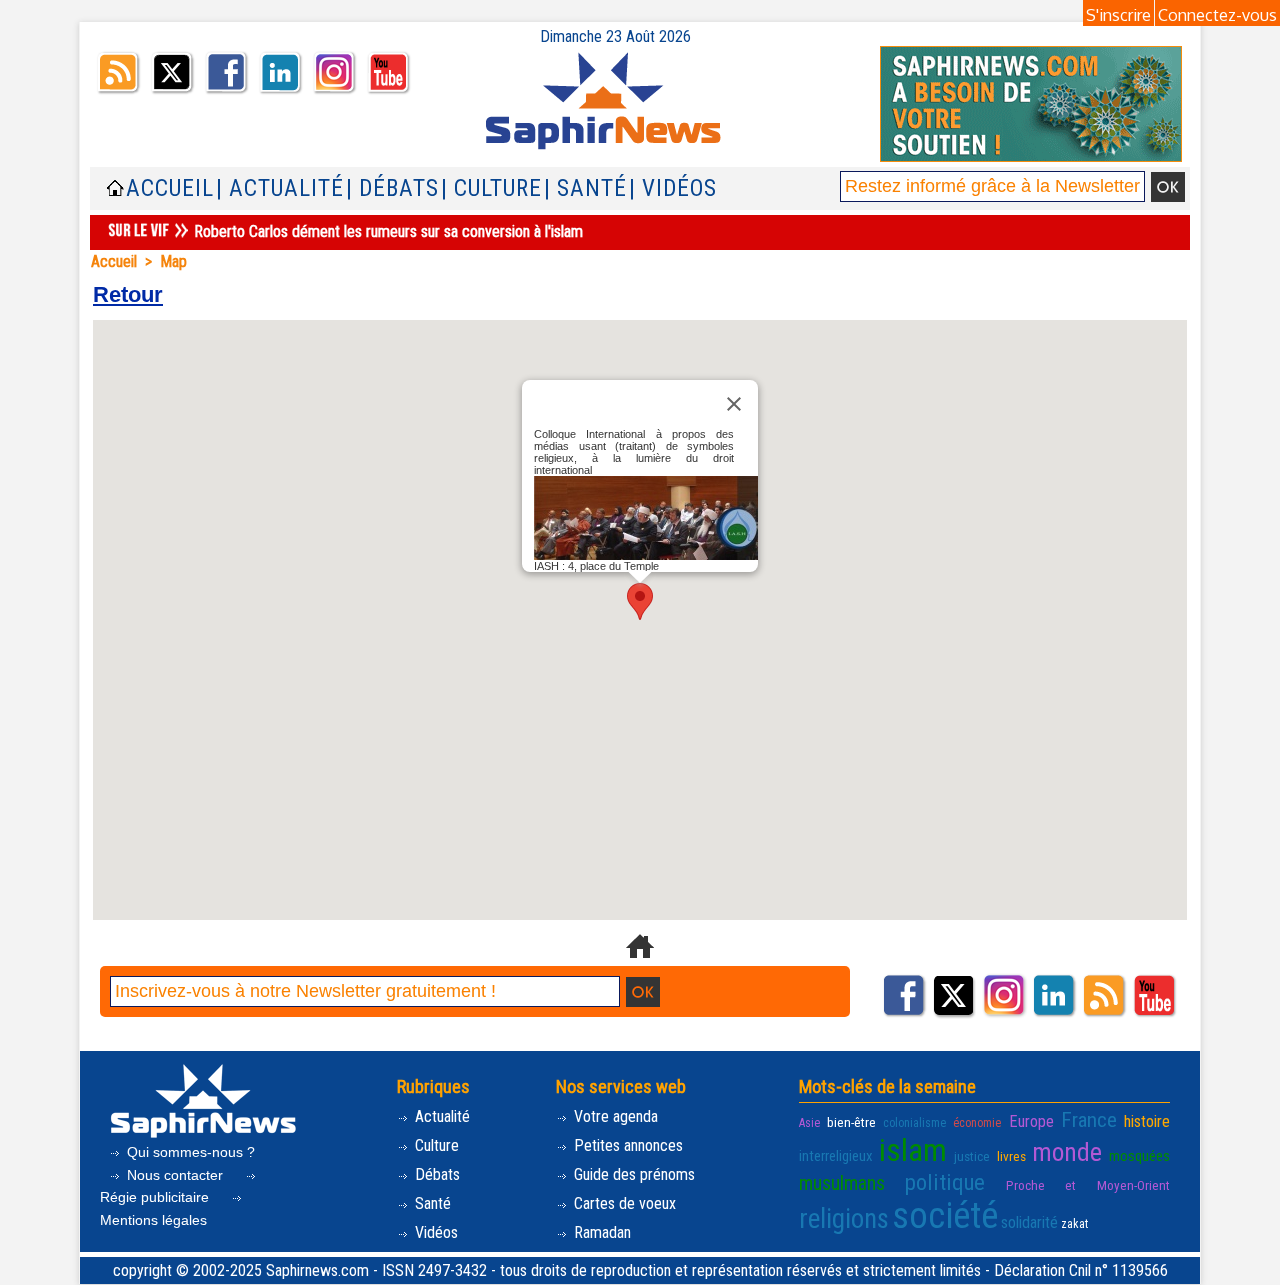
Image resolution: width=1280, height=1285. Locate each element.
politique (945, 1182)
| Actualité (280, 188)
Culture (435, 1145)
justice (972, 1156)
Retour (128, 294)
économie (977, 1123)
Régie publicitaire (156, 1197)
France (1089, 1120)
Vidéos (434, 1232)
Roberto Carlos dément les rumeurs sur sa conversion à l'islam (388, 231)
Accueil (170, 188)
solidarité (1029, 1222)
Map (173, 261)
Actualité (440, 1116)
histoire (1147, 1121)
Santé (431, 1203)
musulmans (842, 1183)
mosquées (1139, 1156)
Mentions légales (153, 1220)
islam (913, 1150)
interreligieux (836, 1156)
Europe (1031, 1121)
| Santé (585, 188)
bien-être (851, 1122)
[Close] (734, 404)
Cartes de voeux (623, 1203)
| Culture (491, 188)
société (945, 1216)
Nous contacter (175, 1175)
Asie (809, 1123)
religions (844, 1219)
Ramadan (600, 1232)
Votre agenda (614, 1116)
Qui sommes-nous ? (189, 1152)
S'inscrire (1118, 15)
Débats (435, 1174)
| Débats (392, 188)
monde (1067, 1152)
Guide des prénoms (632, 1174)
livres (1011, 1156)
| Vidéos (673, 188)
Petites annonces (626, 1145)
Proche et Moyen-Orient (1088, 1185)
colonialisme (914, 1123)
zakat (1074, 1224)
